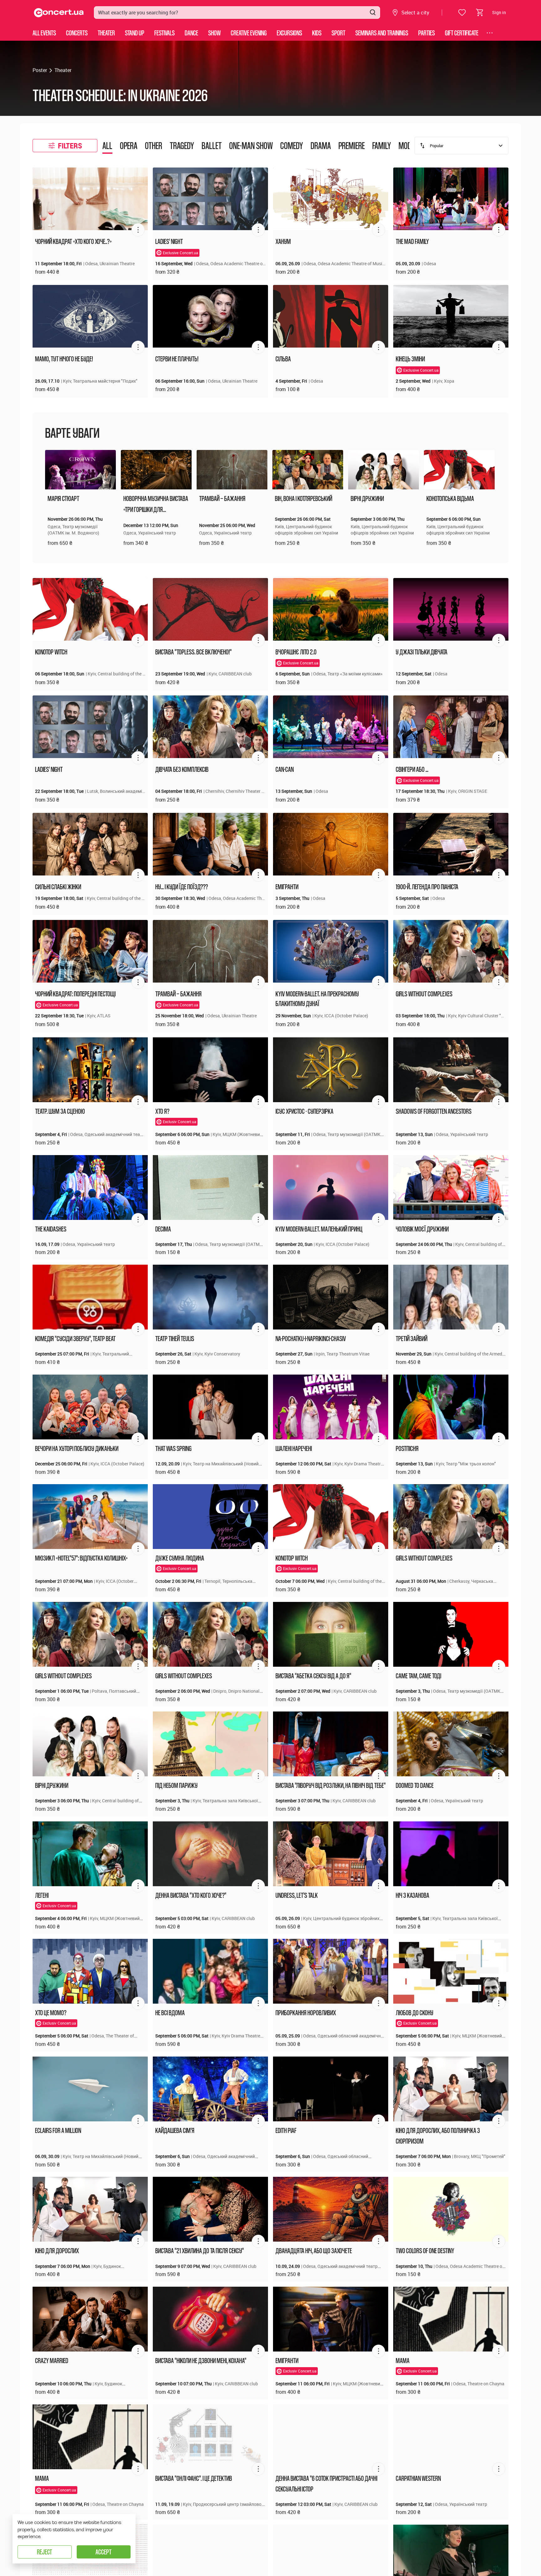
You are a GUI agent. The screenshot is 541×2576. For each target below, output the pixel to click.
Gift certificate (462, 33)
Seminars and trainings (382, 33)
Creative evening (249, 33)
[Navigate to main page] (59, 13)
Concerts (77, 33)
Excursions (289, 33)
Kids (317, 33)
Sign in (499, 12)
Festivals (165, 33)
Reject (44, 2552)
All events (44, 33)
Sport (338, 33)
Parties (427, 33)
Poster (40, 70)
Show (214, 33)
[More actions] (138, 230)
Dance (191, 33)
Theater (106, 33)
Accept (103, 2552)
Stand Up (135, 33)
